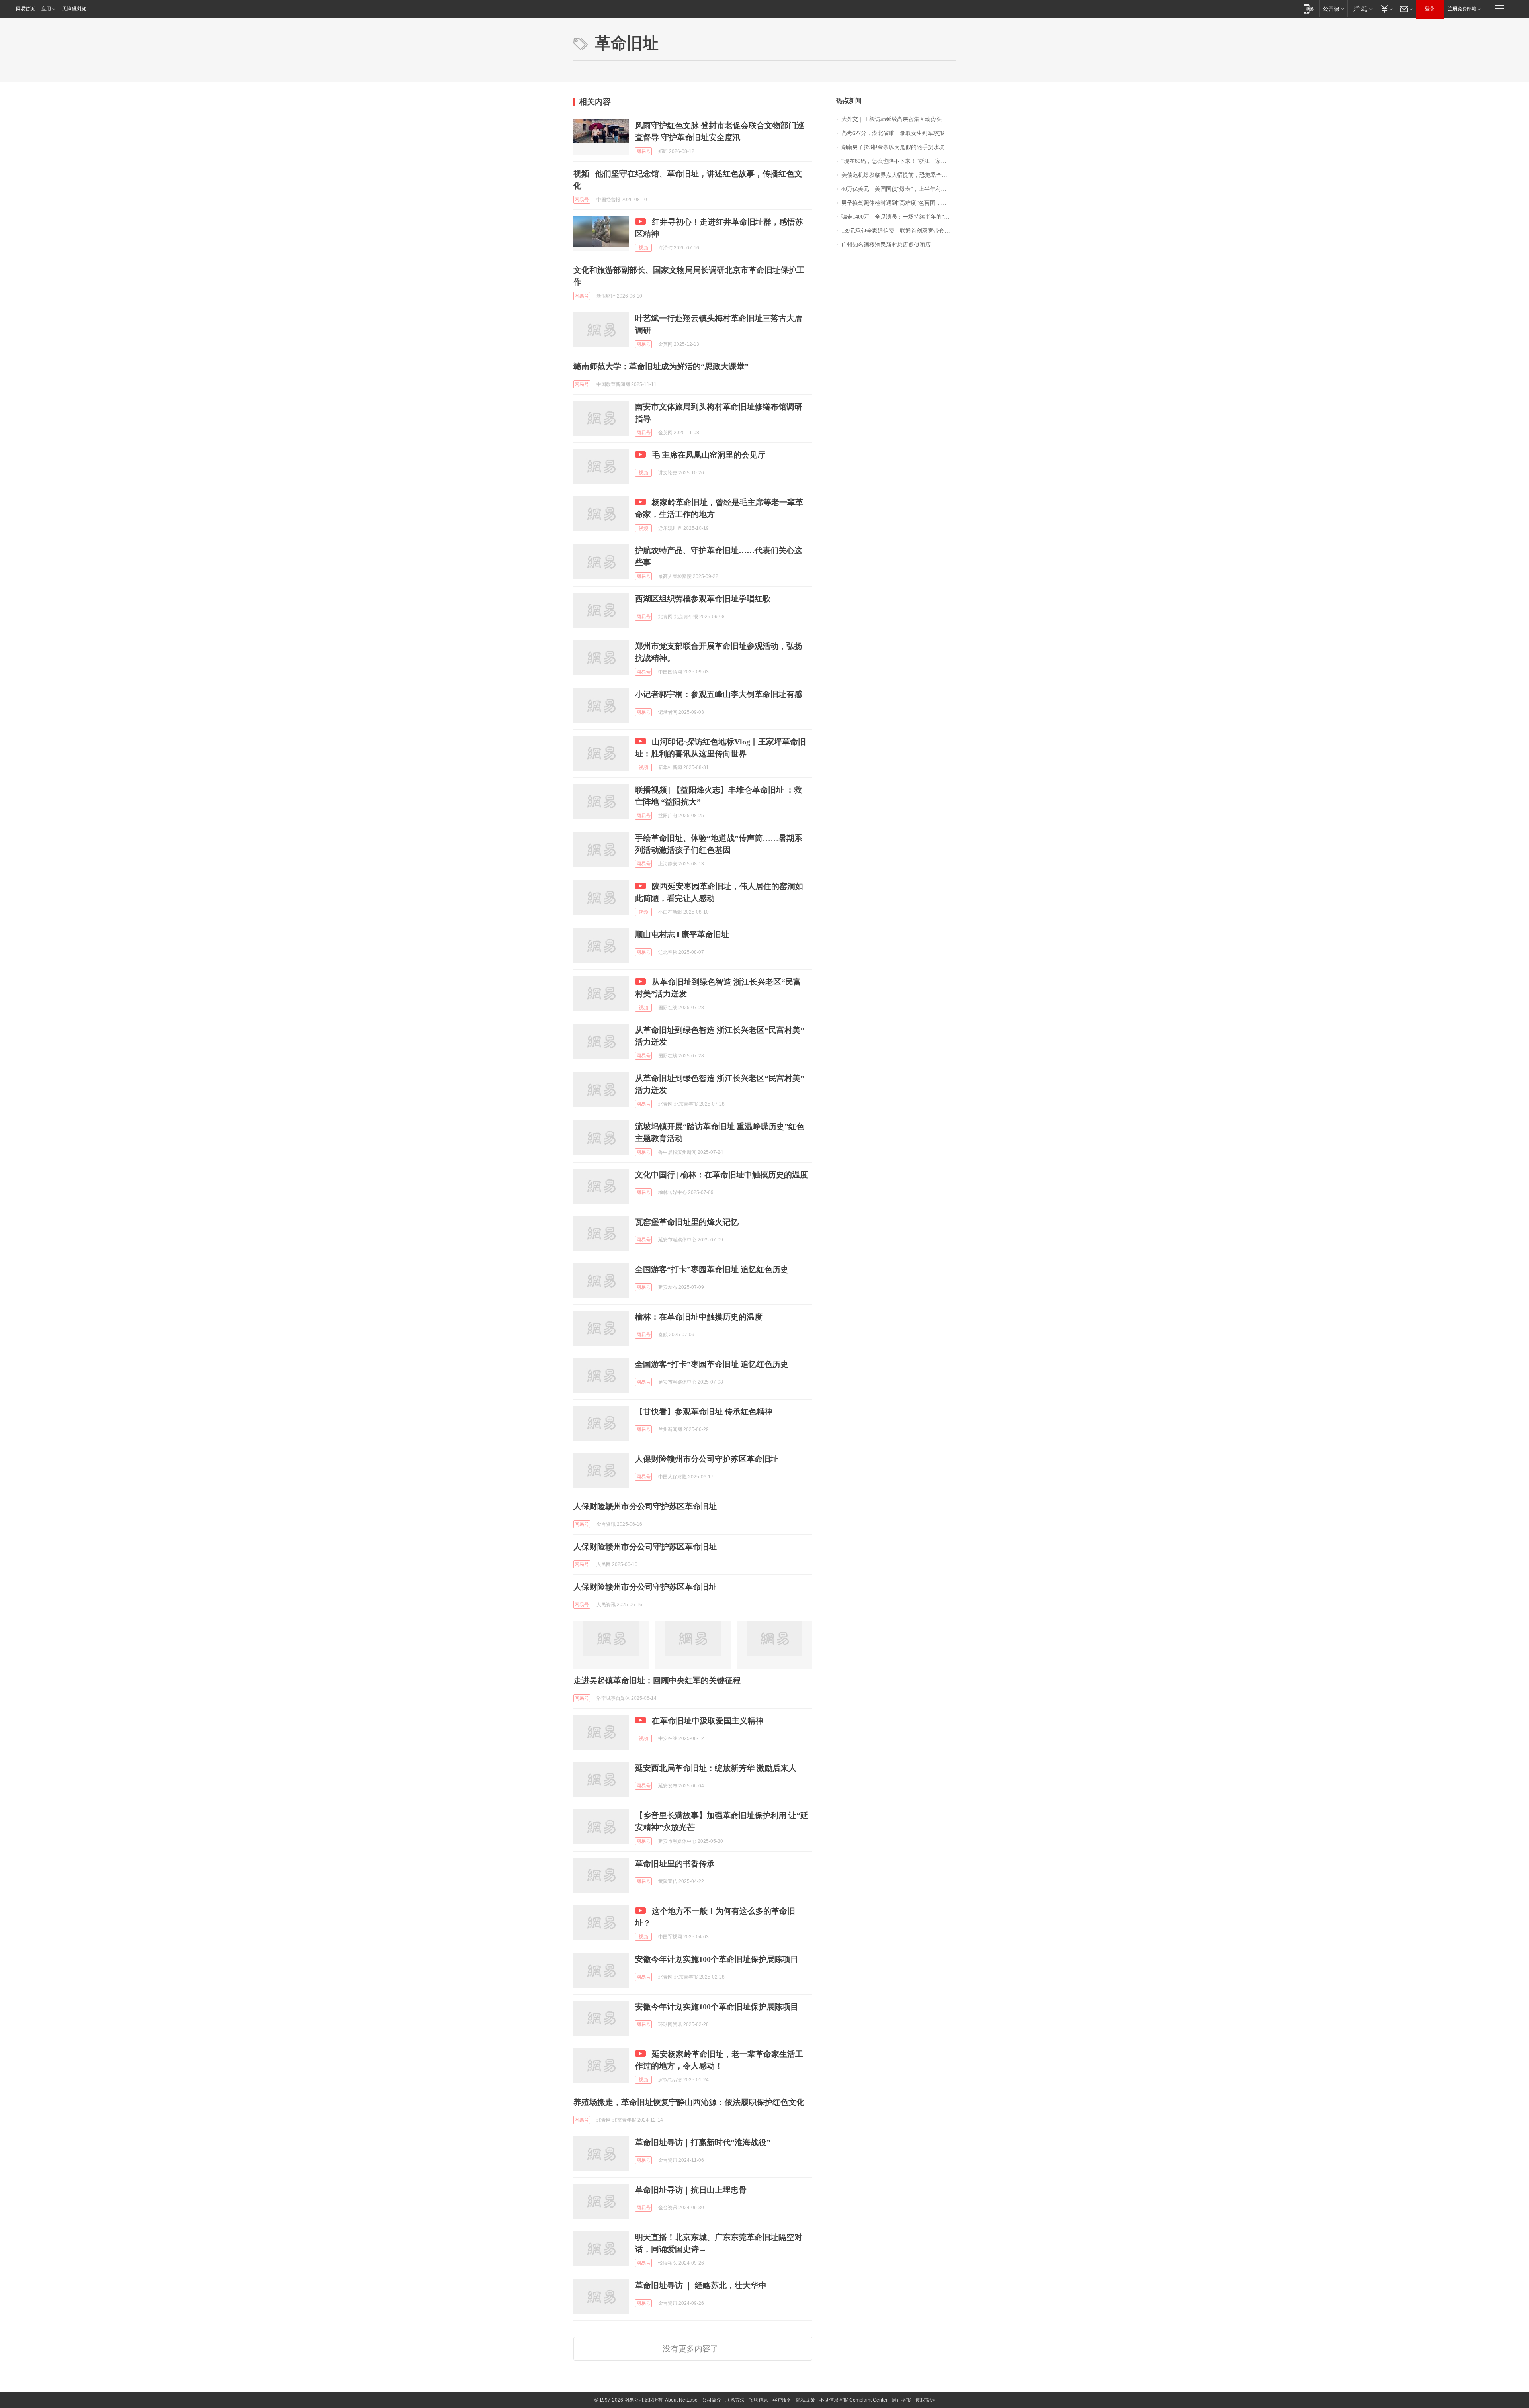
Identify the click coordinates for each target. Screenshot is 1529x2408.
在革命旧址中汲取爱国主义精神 (708, 1721)
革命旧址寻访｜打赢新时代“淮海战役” (703, 2142)
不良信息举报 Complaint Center (853, 2400)
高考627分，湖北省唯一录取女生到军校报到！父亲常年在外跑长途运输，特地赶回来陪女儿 (898, 133)
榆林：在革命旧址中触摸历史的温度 (699, 1317)
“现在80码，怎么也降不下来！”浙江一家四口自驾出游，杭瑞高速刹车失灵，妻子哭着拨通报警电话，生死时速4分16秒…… (898, 161)
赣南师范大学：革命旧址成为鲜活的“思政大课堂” (662, 366)
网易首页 (25, 9)
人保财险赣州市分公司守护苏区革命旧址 (707, 1459)
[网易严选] (1362, 9)
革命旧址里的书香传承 (675, 1864)
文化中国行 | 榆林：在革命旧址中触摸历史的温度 (721, 1175)
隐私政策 (806, 2400)
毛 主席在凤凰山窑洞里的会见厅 (709, 455)
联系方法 (735, 2400)
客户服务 (782, 2400)
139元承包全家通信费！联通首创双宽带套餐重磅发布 (898, 231)
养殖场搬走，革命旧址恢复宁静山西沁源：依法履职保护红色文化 (689, 2102)
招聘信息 (759, 2400)
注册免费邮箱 (1462, 9)
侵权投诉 (925, 2400)
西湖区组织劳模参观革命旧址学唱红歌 (703, 599)
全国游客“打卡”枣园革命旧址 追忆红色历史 (712, 1269)
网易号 (643, 151)
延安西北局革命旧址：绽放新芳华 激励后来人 (716, 1768)
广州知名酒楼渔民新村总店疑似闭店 (886, 245)
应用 (46, 9)
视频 (643, 248)
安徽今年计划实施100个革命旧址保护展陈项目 (717, 1959)
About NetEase (681, 2400)
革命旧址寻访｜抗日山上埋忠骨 (691, 2190)
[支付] (1386, 9)
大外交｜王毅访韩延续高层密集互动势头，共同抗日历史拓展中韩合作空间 (898, 119)
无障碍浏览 (74, 9)
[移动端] (1309, 9)
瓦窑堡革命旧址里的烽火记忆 (687, 1222)
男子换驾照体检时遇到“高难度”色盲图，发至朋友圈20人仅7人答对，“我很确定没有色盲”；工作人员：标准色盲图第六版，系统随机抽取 (898, 203)
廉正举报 (901, 2400)
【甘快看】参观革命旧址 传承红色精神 (704, 1412)
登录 (1430, 9)
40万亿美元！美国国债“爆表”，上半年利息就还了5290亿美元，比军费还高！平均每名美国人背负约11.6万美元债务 (898, 189)
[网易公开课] (1333, 9)
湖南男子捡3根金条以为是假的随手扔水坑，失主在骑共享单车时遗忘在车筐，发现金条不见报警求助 (898, 147)
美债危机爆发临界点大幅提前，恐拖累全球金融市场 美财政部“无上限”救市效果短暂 (898, 175)
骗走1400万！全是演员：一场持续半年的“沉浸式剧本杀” (898, 217)
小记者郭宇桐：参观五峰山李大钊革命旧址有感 (719, 694)
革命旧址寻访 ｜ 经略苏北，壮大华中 (701, 2285)
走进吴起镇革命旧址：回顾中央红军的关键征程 (657, 1680)
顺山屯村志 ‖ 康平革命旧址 (682, 934)
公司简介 (712, 2400)
